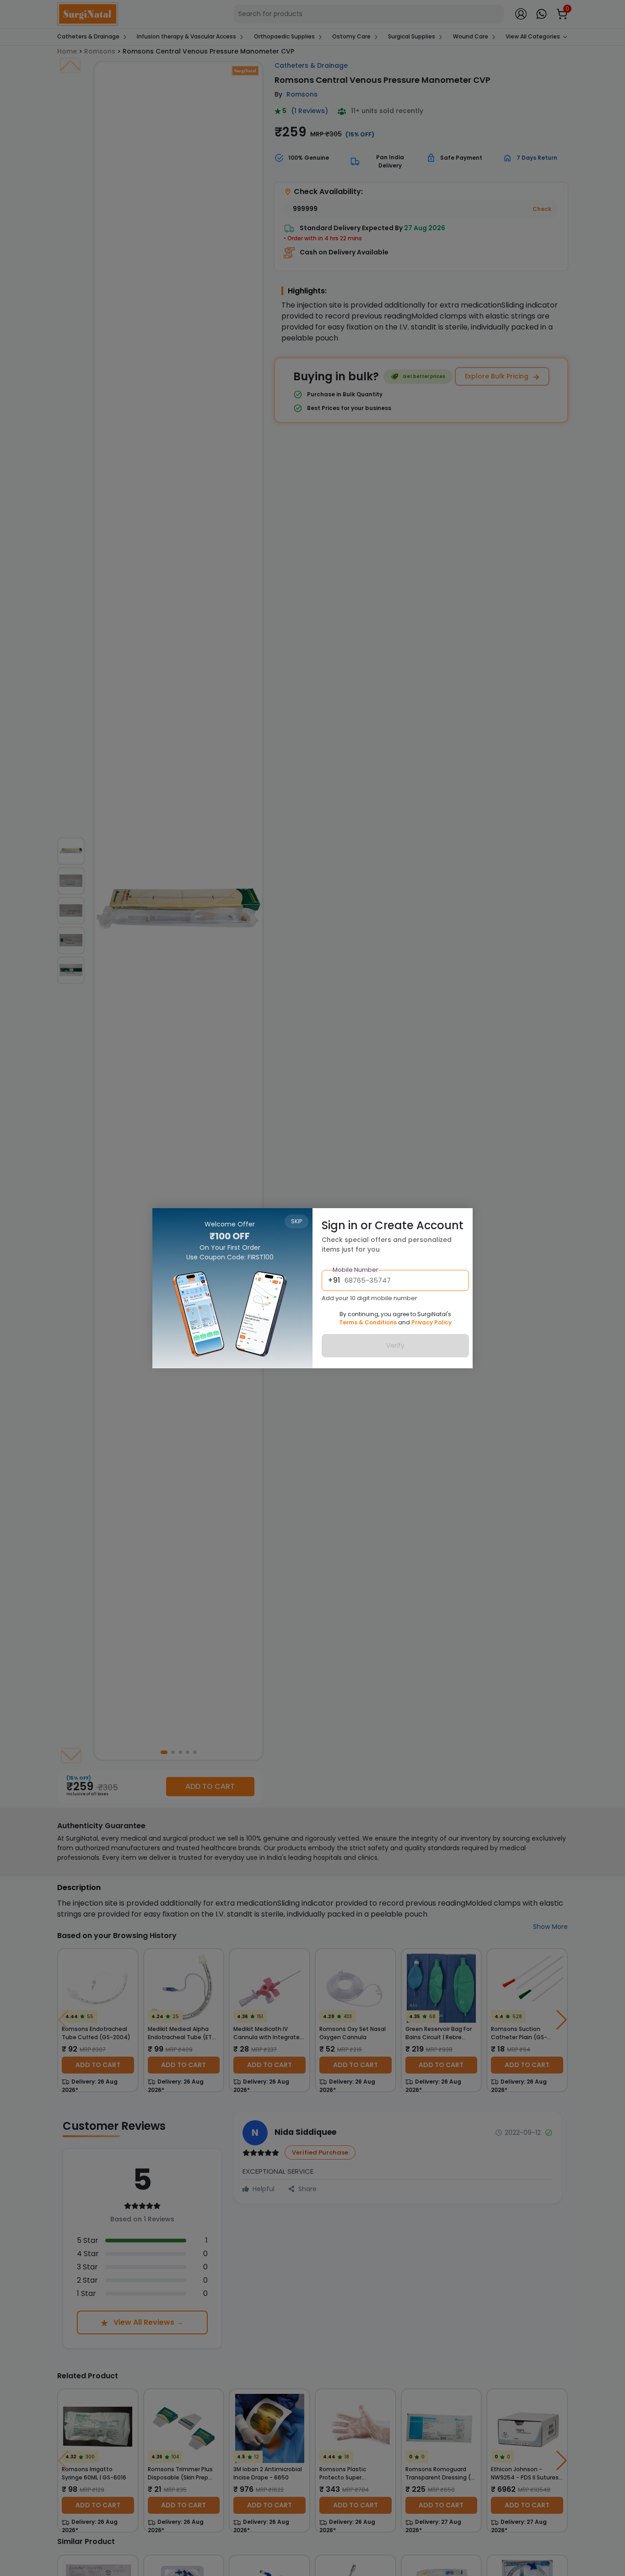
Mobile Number (356, 1269)
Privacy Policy (431, 1322)
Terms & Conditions (368, 1322)
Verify (395, 1345)
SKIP (296, 1221)
